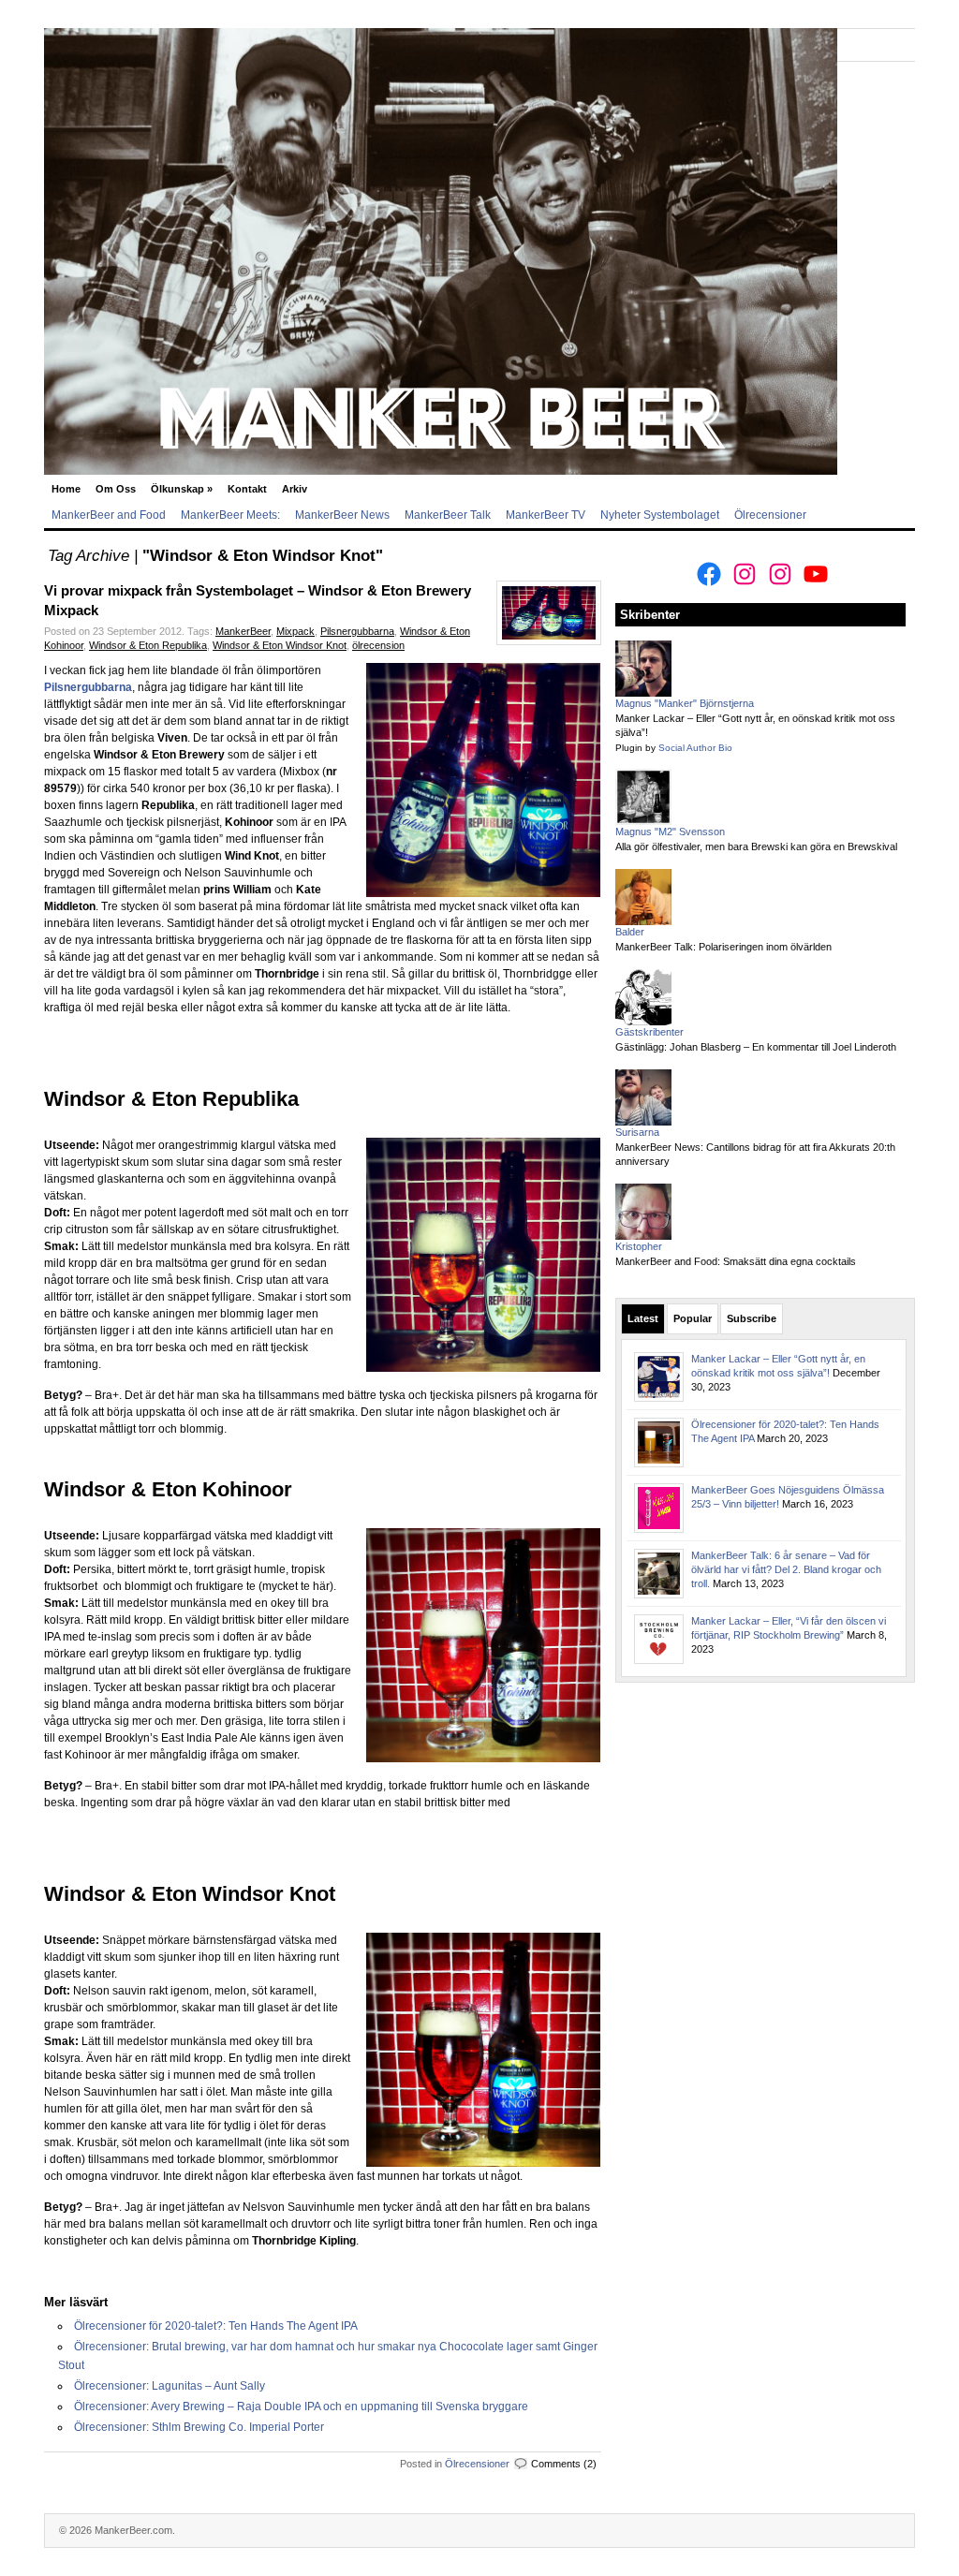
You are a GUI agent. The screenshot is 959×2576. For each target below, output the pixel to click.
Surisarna (637, 1132)
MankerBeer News (342, 515)
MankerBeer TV (546, 515)
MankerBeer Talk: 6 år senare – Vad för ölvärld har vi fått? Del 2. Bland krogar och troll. (786, 1569)
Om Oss (116, 489)
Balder (630, 932)
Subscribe (752, 1318)
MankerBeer (243, 631)
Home (66, 489)
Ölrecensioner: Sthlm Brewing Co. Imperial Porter (199, 2427)
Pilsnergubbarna (357, 631)
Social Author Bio (695, 748)
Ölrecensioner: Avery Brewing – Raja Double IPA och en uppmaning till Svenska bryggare (301, 2407)
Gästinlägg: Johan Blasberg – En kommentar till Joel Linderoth (756, 1047)
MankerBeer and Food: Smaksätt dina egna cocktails (736, 1261)
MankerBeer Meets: (230, 515)
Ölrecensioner (770, 515)
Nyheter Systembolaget (660, 515)
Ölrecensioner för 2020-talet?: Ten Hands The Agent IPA (216, 2326)
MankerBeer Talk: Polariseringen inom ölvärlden (723, 947)
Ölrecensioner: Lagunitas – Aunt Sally (170, 2386)
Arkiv (295, 489)
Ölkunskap (182, 489)
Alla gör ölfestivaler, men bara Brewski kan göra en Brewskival (756, 846)
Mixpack (295, 631)
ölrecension (378, 645)
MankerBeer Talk (448, 515)
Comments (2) (564, 2464)
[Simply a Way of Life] (441, 471)
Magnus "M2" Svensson (670, 832)
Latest (643, 1318)
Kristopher (639, 1246)
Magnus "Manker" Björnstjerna (685, 703)
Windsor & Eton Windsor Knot (280, 645)
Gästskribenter (649, 1032)
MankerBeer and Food (109, 515)
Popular (693, 1318)
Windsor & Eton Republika (148, 645)
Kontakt (247, 489)
